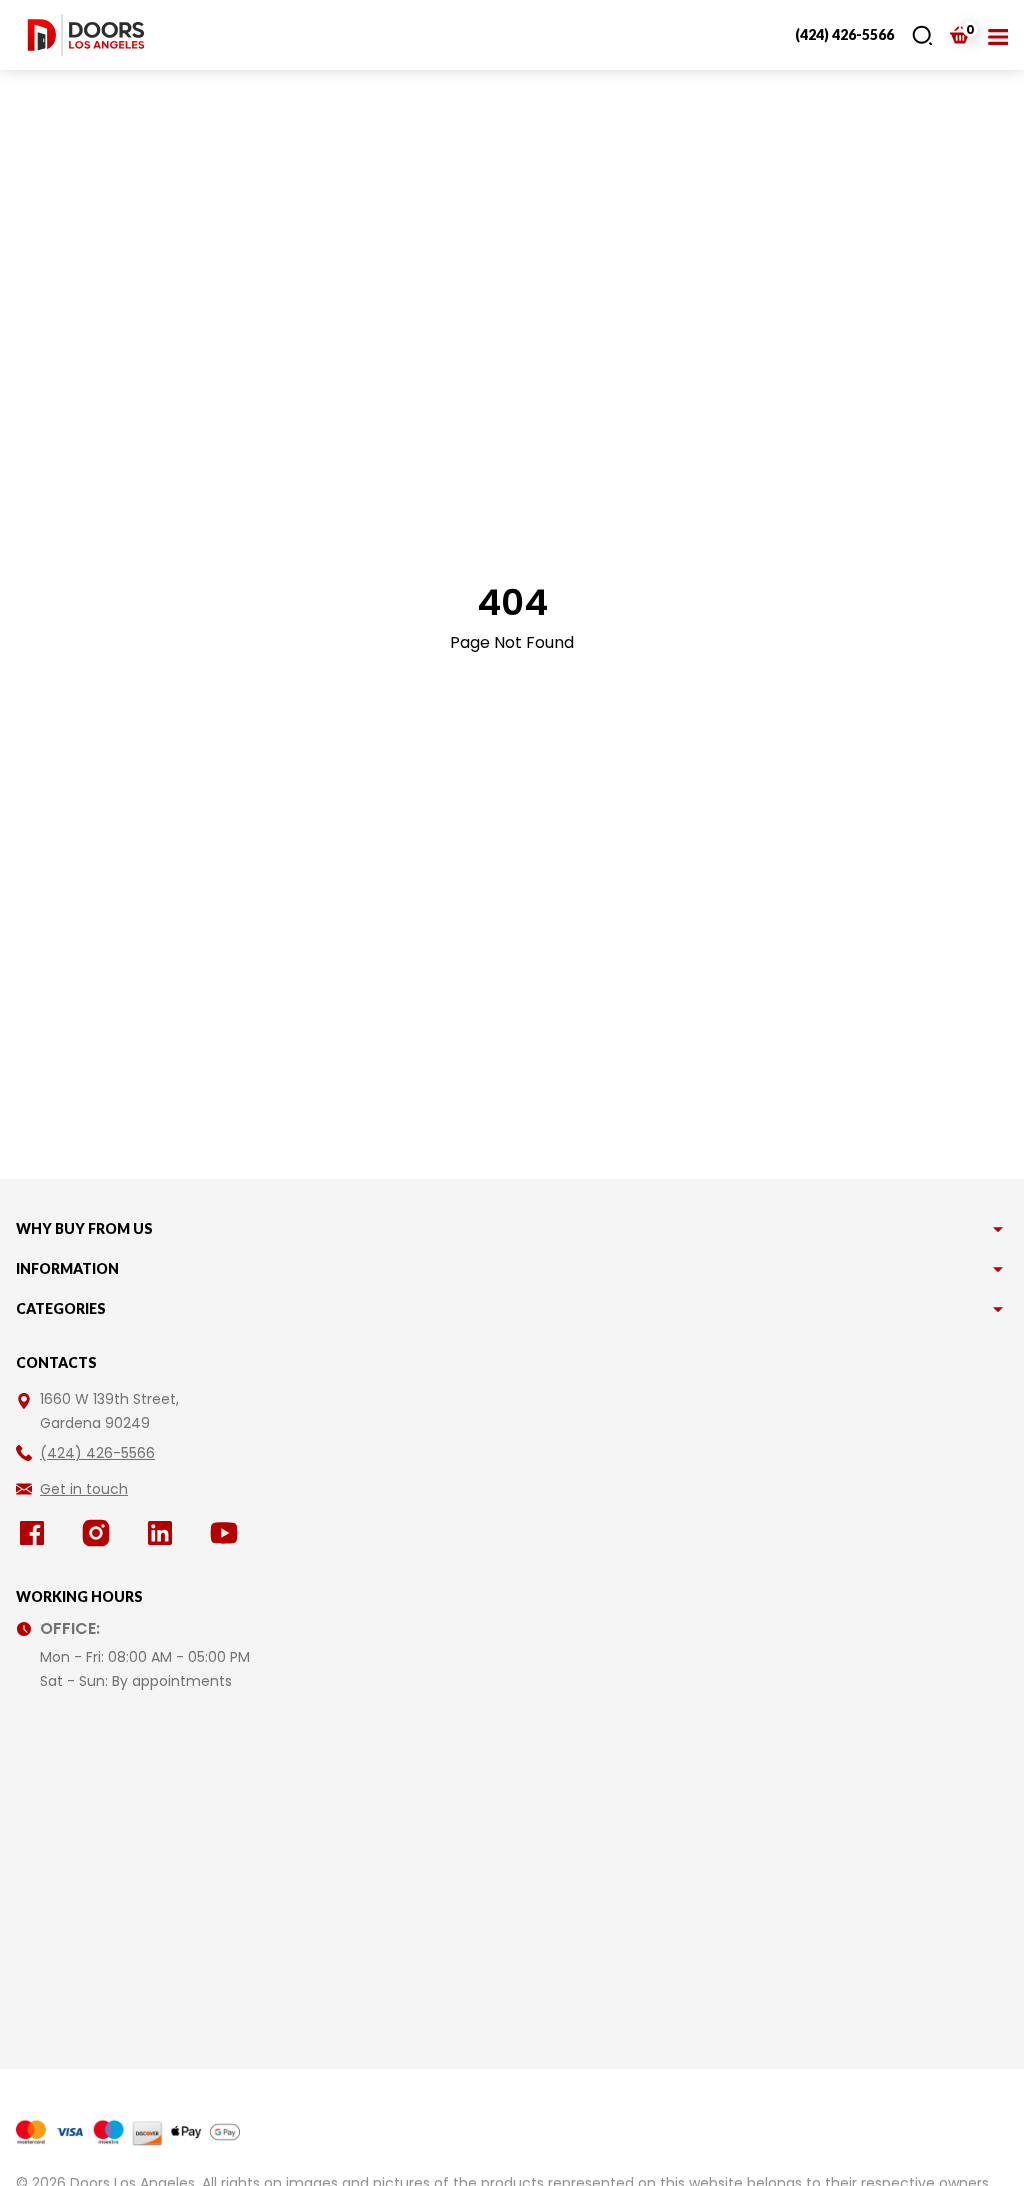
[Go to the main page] (86, 35)
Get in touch (84, 1489)
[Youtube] (228, 1533)
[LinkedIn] (164, 1533)
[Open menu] (998, 35)
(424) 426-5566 (844, 34)
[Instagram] (100, 1533)
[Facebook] (36, 1533)
